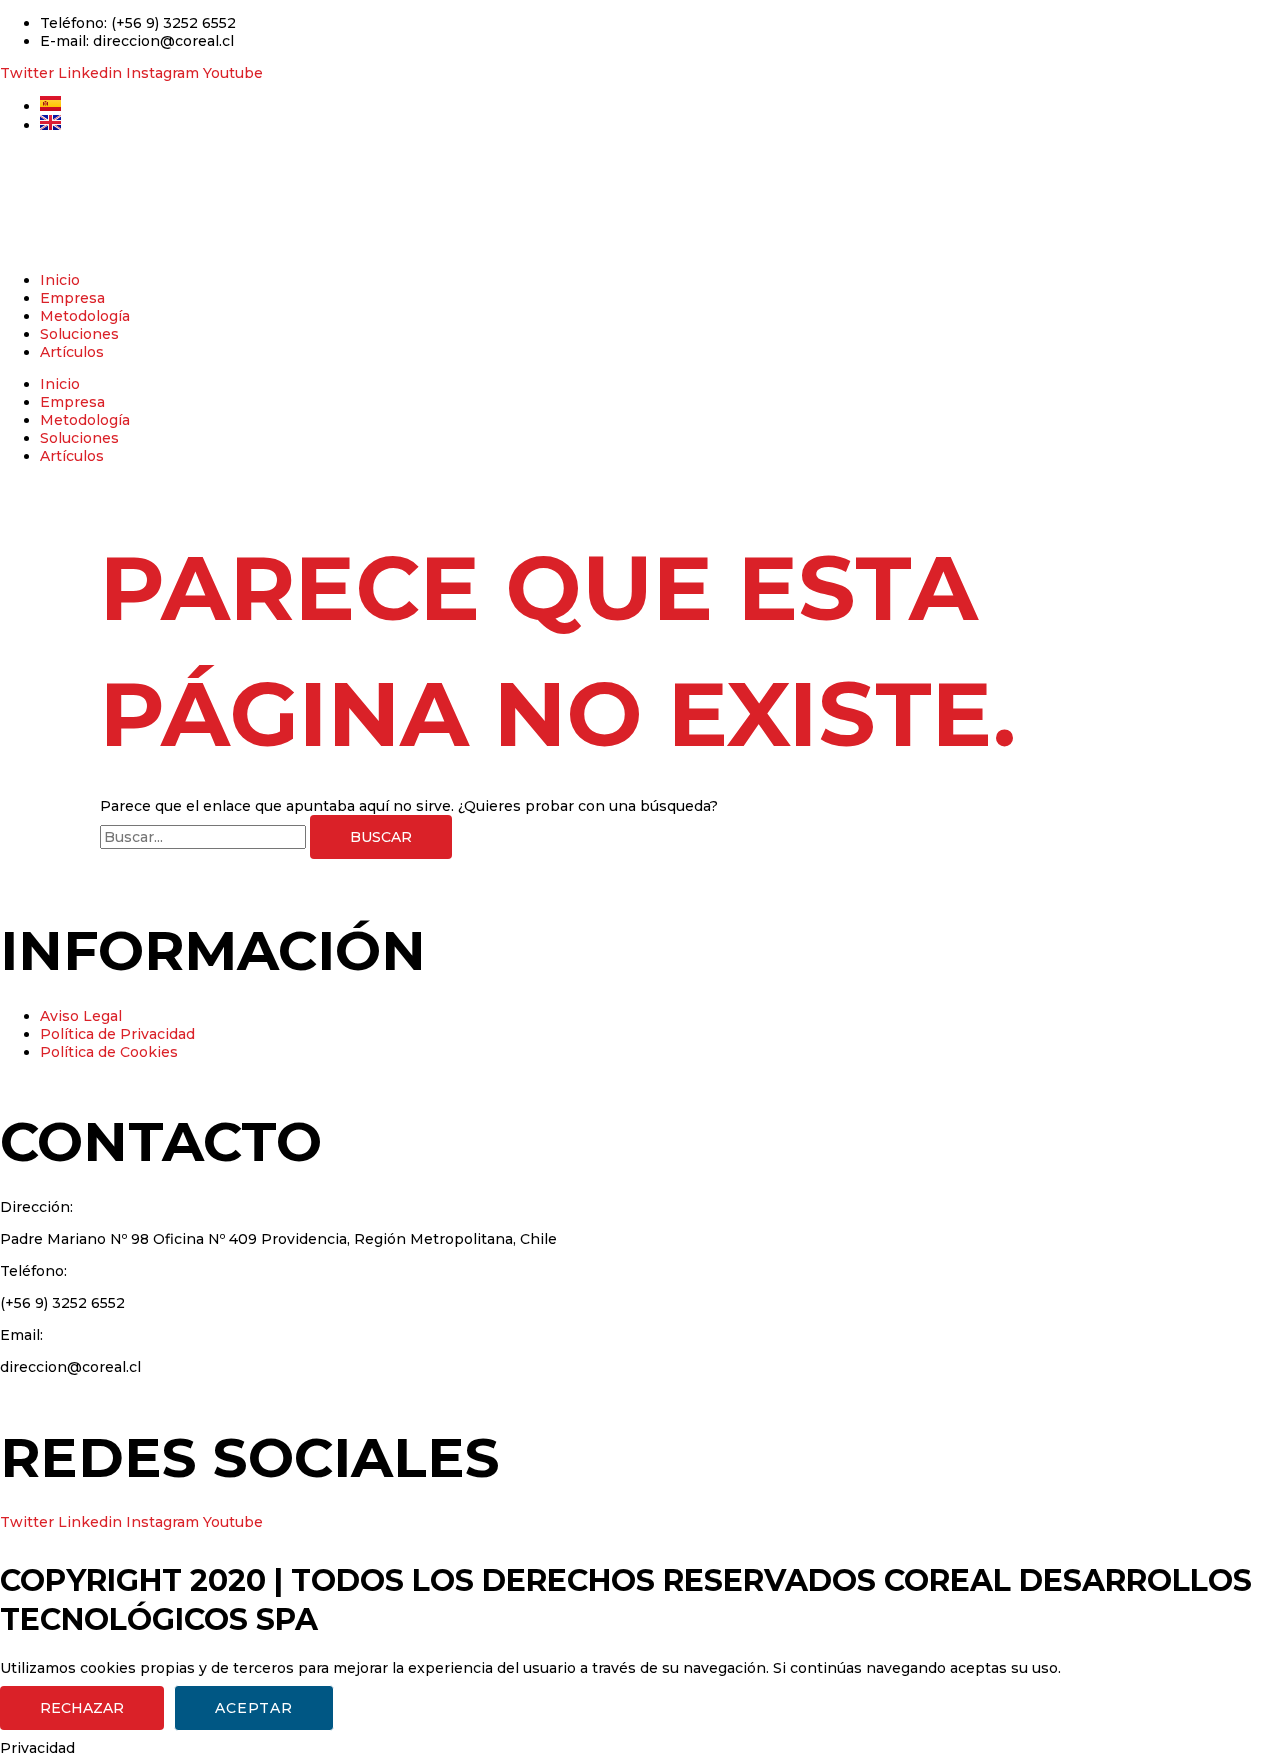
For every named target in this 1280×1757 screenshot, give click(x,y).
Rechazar (82, 1708)
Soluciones (79, 334)
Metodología (85, 316)
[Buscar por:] (205, 837)
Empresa (72, 298)
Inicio (60, 280)
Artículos (72, 352)
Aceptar (254, 1708)
